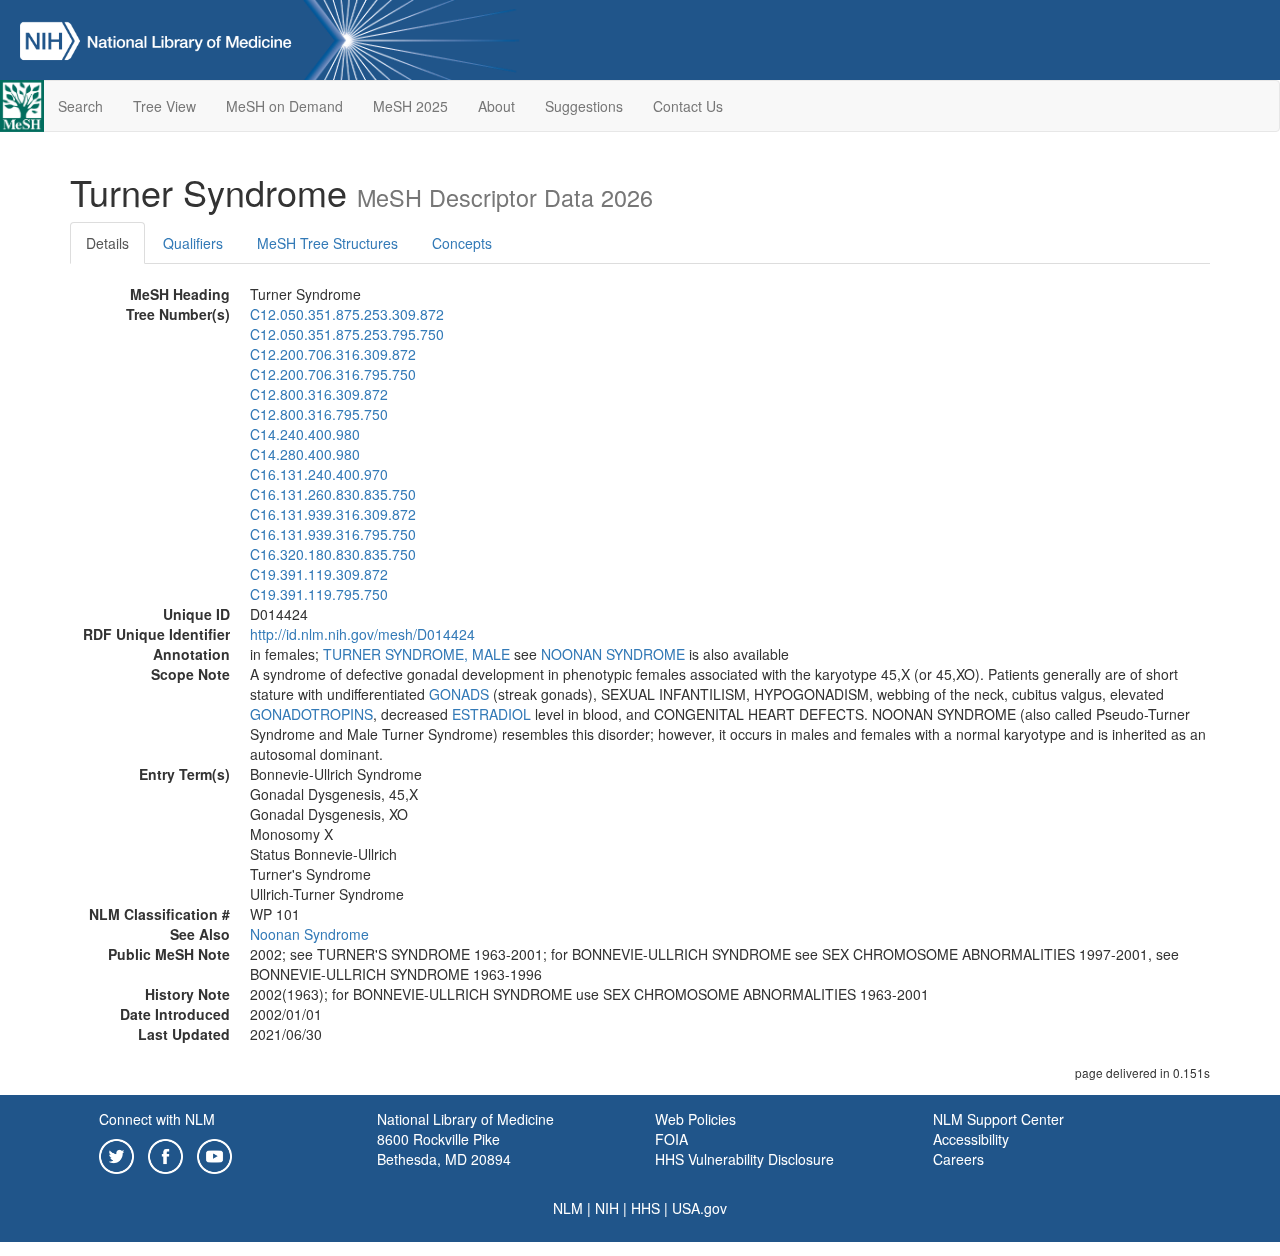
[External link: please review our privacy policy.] (116, 1154)
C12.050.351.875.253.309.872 (347, 314)
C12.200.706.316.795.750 (333, 374)
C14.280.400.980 (305, 454)
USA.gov (699, 1208)
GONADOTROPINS (311, 714)
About (496, 106)
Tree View (164, 106)
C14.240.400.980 (305, 434)
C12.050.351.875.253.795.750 (347, 334)
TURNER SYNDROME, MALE (416, 654)
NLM (568, 1208)
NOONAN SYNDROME (613, 654)
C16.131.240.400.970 (319, 474)
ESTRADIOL (491, 714)
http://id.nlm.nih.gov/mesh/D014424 (362, 634)
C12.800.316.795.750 (319, 414)
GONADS (459, 694)
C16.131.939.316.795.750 (333, 534)
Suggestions (584, 106)
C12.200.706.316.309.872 (333, 354)
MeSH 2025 (410, 106)
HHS (645, 1208)
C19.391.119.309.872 (319, 574)
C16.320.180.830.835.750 (333, 554)
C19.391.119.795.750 (319, 594)
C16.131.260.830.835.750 (333, 494)
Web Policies (695, 1119)
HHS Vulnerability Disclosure (744, 1159)
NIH (607, 1208)
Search (80, 106)
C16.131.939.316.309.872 (333, 514)
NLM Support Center (998, 1119)
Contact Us (688, 106)
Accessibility (971, 1139)
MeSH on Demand (284, 106)
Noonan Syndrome (309, 934)
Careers (958, 1159)
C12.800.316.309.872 (319, 394)
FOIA (671, 1139)
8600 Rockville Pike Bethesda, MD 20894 (444, 1149)
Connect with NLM (157, 1119)
